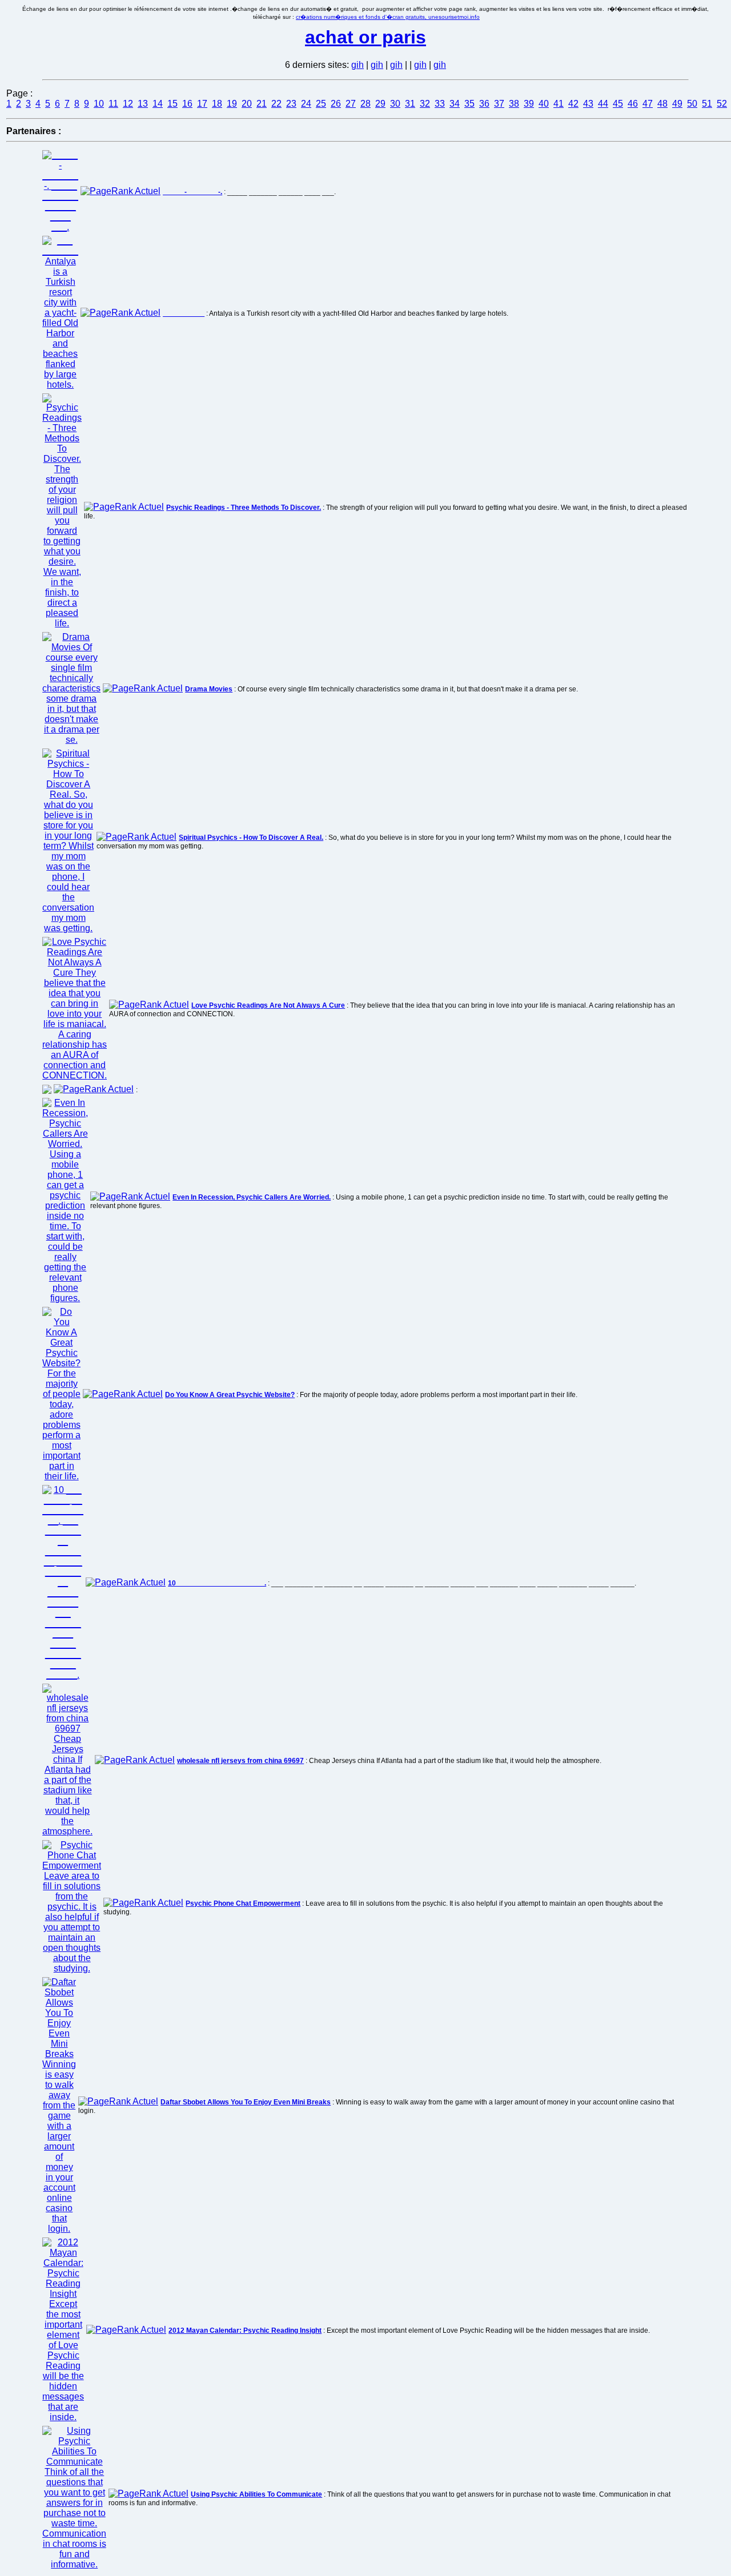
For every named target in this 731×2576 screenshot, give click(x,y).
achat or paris (365, 37)
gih (358, 65)
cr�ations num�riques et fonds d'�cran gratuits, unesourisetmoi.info (388, 17)
